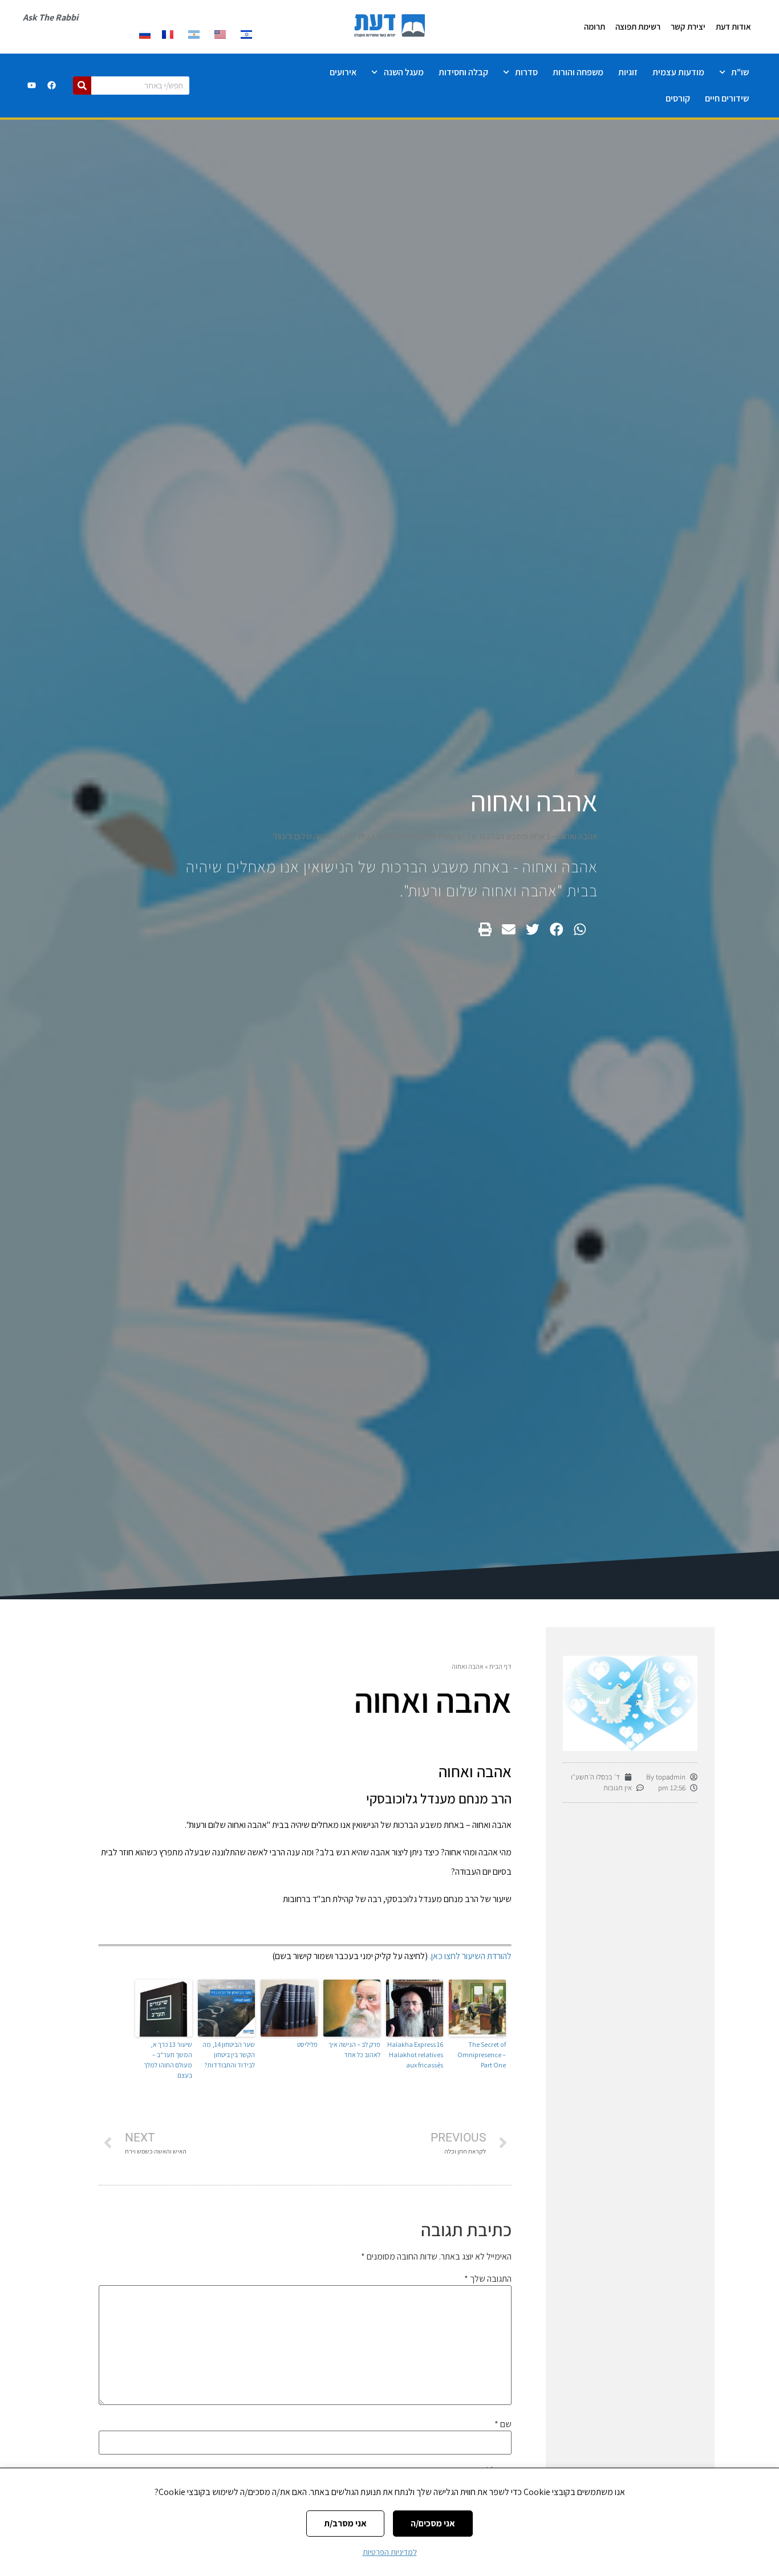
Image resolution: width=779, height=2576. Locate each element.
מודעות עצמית (678, 72)
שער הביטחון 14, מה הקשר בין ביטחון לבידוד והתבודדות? (229, 2055)
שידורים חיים (727, 98)
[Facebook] (51, 86)
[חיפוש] (82, 86)
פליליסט (307, 2044)
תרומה (595, 27)
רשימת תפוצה (638, 27)
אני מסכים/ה (433, 2523)
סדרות (526, 72)
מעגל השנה (404, 72)
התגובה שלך (488, 2279)
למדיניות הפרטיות (390, 2552)
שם (503, 2424)
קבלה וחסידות (463, 72)
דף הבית (500, 1666)
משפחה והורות (578, 72)
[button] (580, 929)
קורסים (678, 98)
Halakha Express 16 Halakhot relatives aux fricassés (415, 2055)
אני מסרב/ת (345, 2523)
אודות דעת (733, 27)
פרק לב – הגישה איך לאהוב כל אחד (354, 2049)
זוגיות (628, 72)
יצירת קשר (688, 27)
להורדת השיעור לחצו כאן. (470, 1956)
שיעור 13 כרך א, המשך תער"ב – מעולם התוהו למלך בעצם (168, 2060)
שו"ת (740, 72)
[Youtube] (31, 86)
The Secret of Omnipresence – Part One (482, 2055)
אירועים (343, 72)
